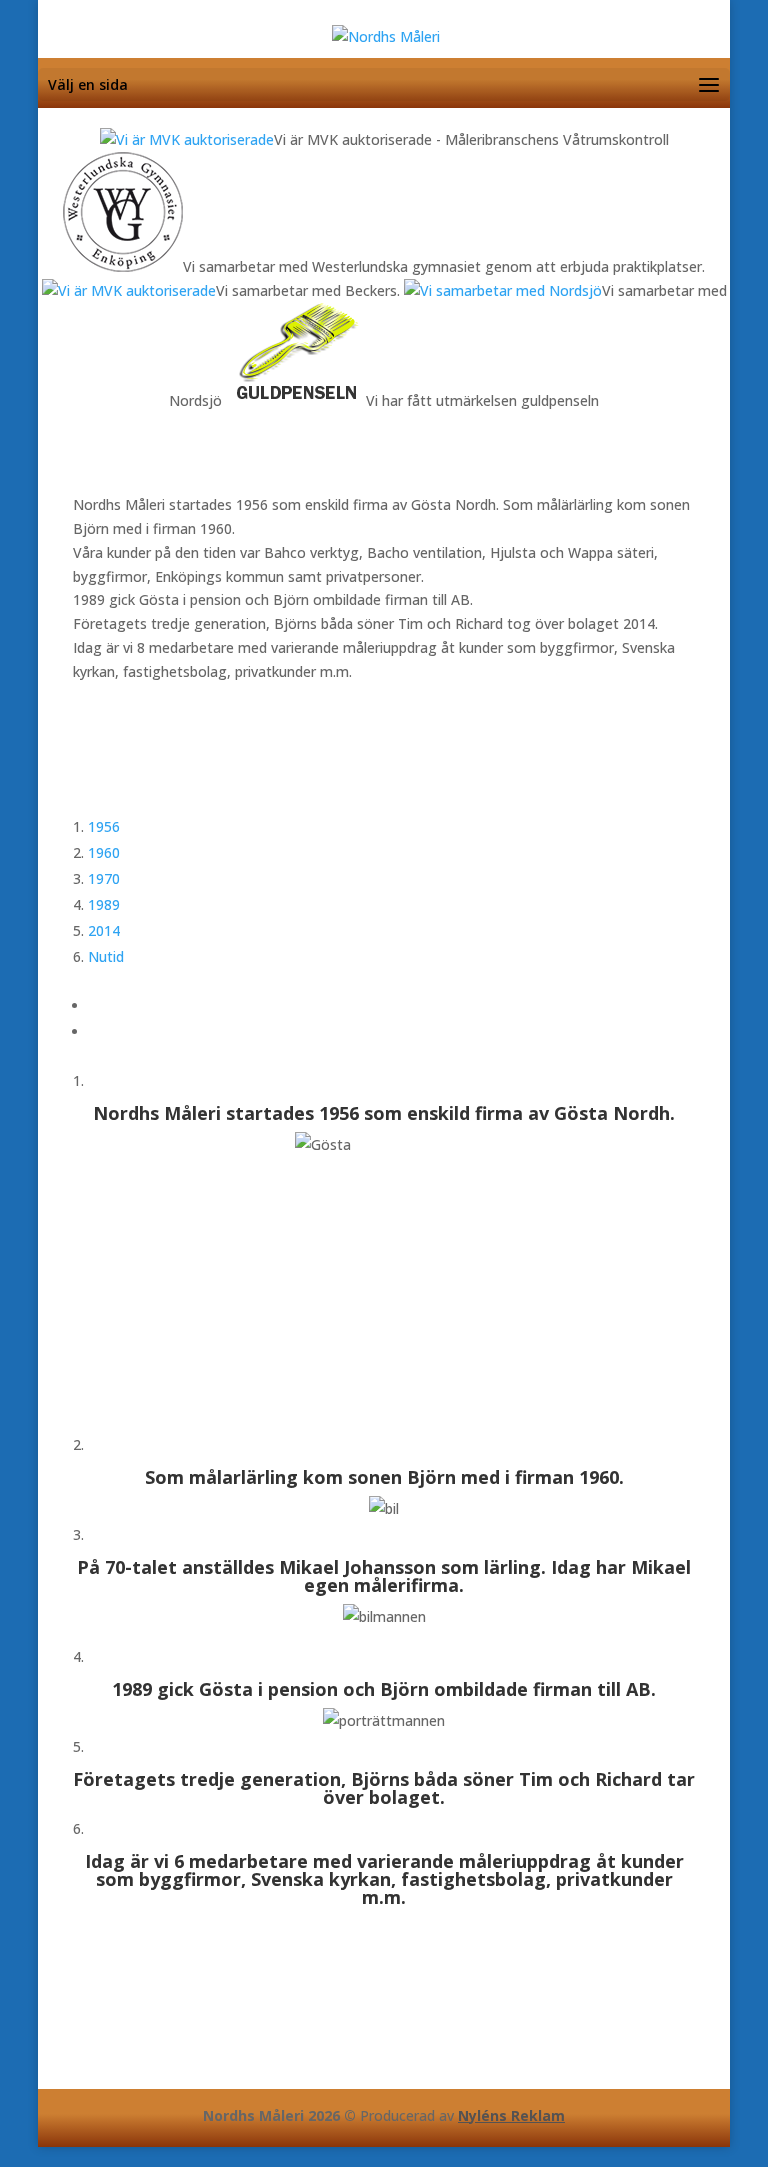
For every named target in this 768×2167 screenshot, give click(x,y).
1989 (104, 904)
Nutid (106, 956)
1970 (104, 878)
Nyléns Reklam (511, 2115)
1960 (104, 852)
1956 (104, 826)
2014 (104, 930)
